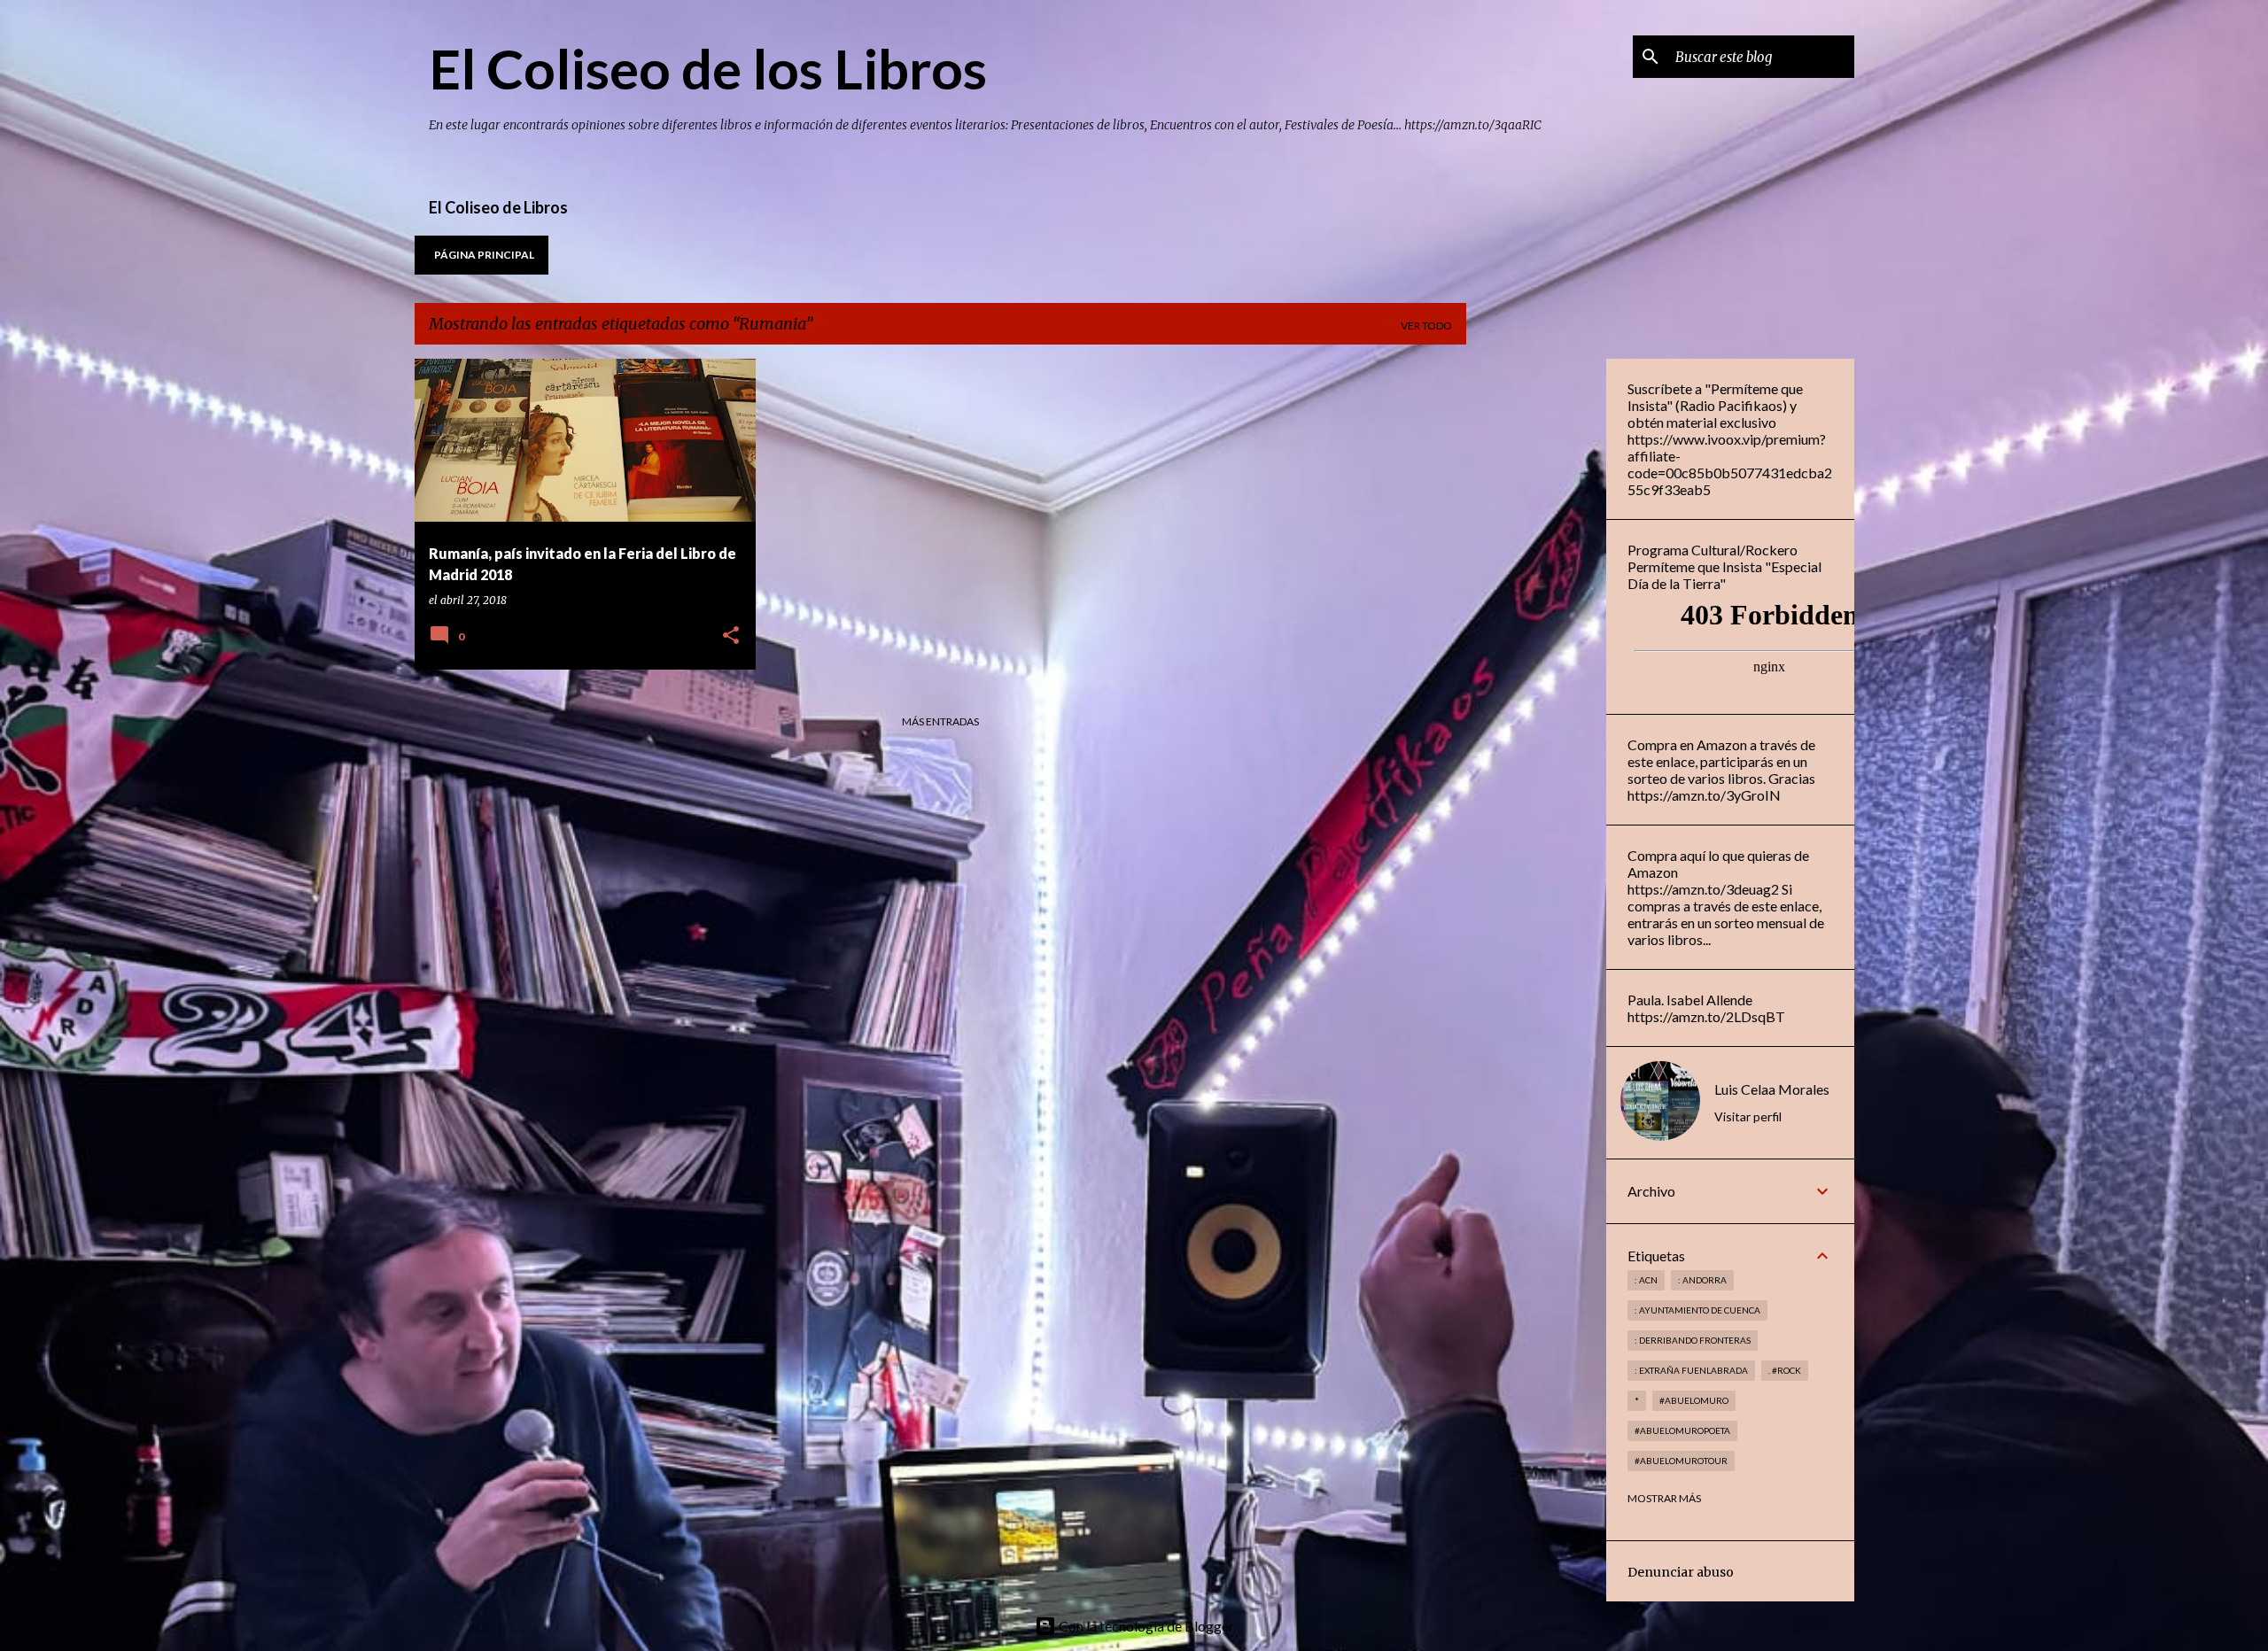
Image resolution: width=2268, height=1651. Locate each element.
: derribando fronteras (1693, 1340)
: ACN (1646, 1280)
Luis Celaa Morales (1772, 1089)
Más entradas (940, 721)
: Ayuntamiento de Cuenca (1697, 1310)
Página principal (484, 255)
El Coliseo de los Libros (708, 68)
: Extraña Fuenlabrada (1691, 1370)
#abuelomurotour (1681, 1461)
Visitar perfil (1748, 1116)
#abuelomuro (1694, 1400)
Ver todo (1426, 326)
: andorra (1702, 1280)
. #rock (1785, 1370)
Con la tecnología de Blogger (1145, 1626)
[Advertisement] (1536, 624)
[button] (731, 636)
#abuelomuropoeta (1682, 1430)
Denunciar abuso (1681, 1572)
